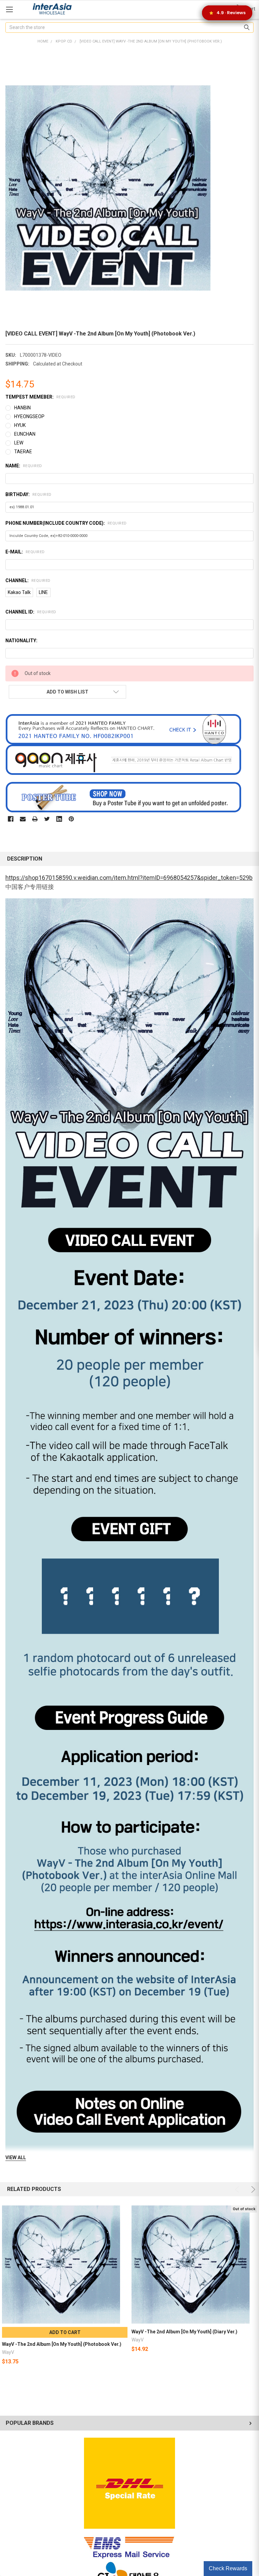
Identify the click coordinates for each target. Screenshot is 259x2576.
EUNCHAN (25, 434)
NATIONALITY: (21, 641)
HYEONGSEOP (29, 416)
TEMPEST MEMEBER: (40, 397)
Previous (238, 2189)
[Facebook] (11, 819)
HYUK (20, 425)
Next (252, 2189)
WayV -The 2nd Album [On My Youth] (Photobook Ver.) (62, 2344)
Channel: (28, 580)
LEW (19, 443)
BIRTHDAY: (28, 494)
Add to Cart (65, 2332)
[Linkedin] (59, 819)
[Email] (23, 819)
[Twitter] (47, 819)
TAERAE (23, 452)
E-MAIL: (25, 552)
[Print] (35, 819)
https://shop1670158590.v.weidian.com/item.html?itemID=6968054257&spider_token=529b (129, 878)
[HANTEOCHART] (123, 729)
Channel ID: (31, 612)
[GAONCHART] (123, 759)
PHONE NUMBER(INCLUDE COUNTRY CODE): (66, 523)
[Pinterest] (71, 819)
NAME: (24, 466)
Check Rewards (228, 2568)
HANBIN (22, 408)
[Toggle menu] (9, 9)
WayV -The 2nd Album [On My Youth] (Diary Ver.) (184, 2332)
